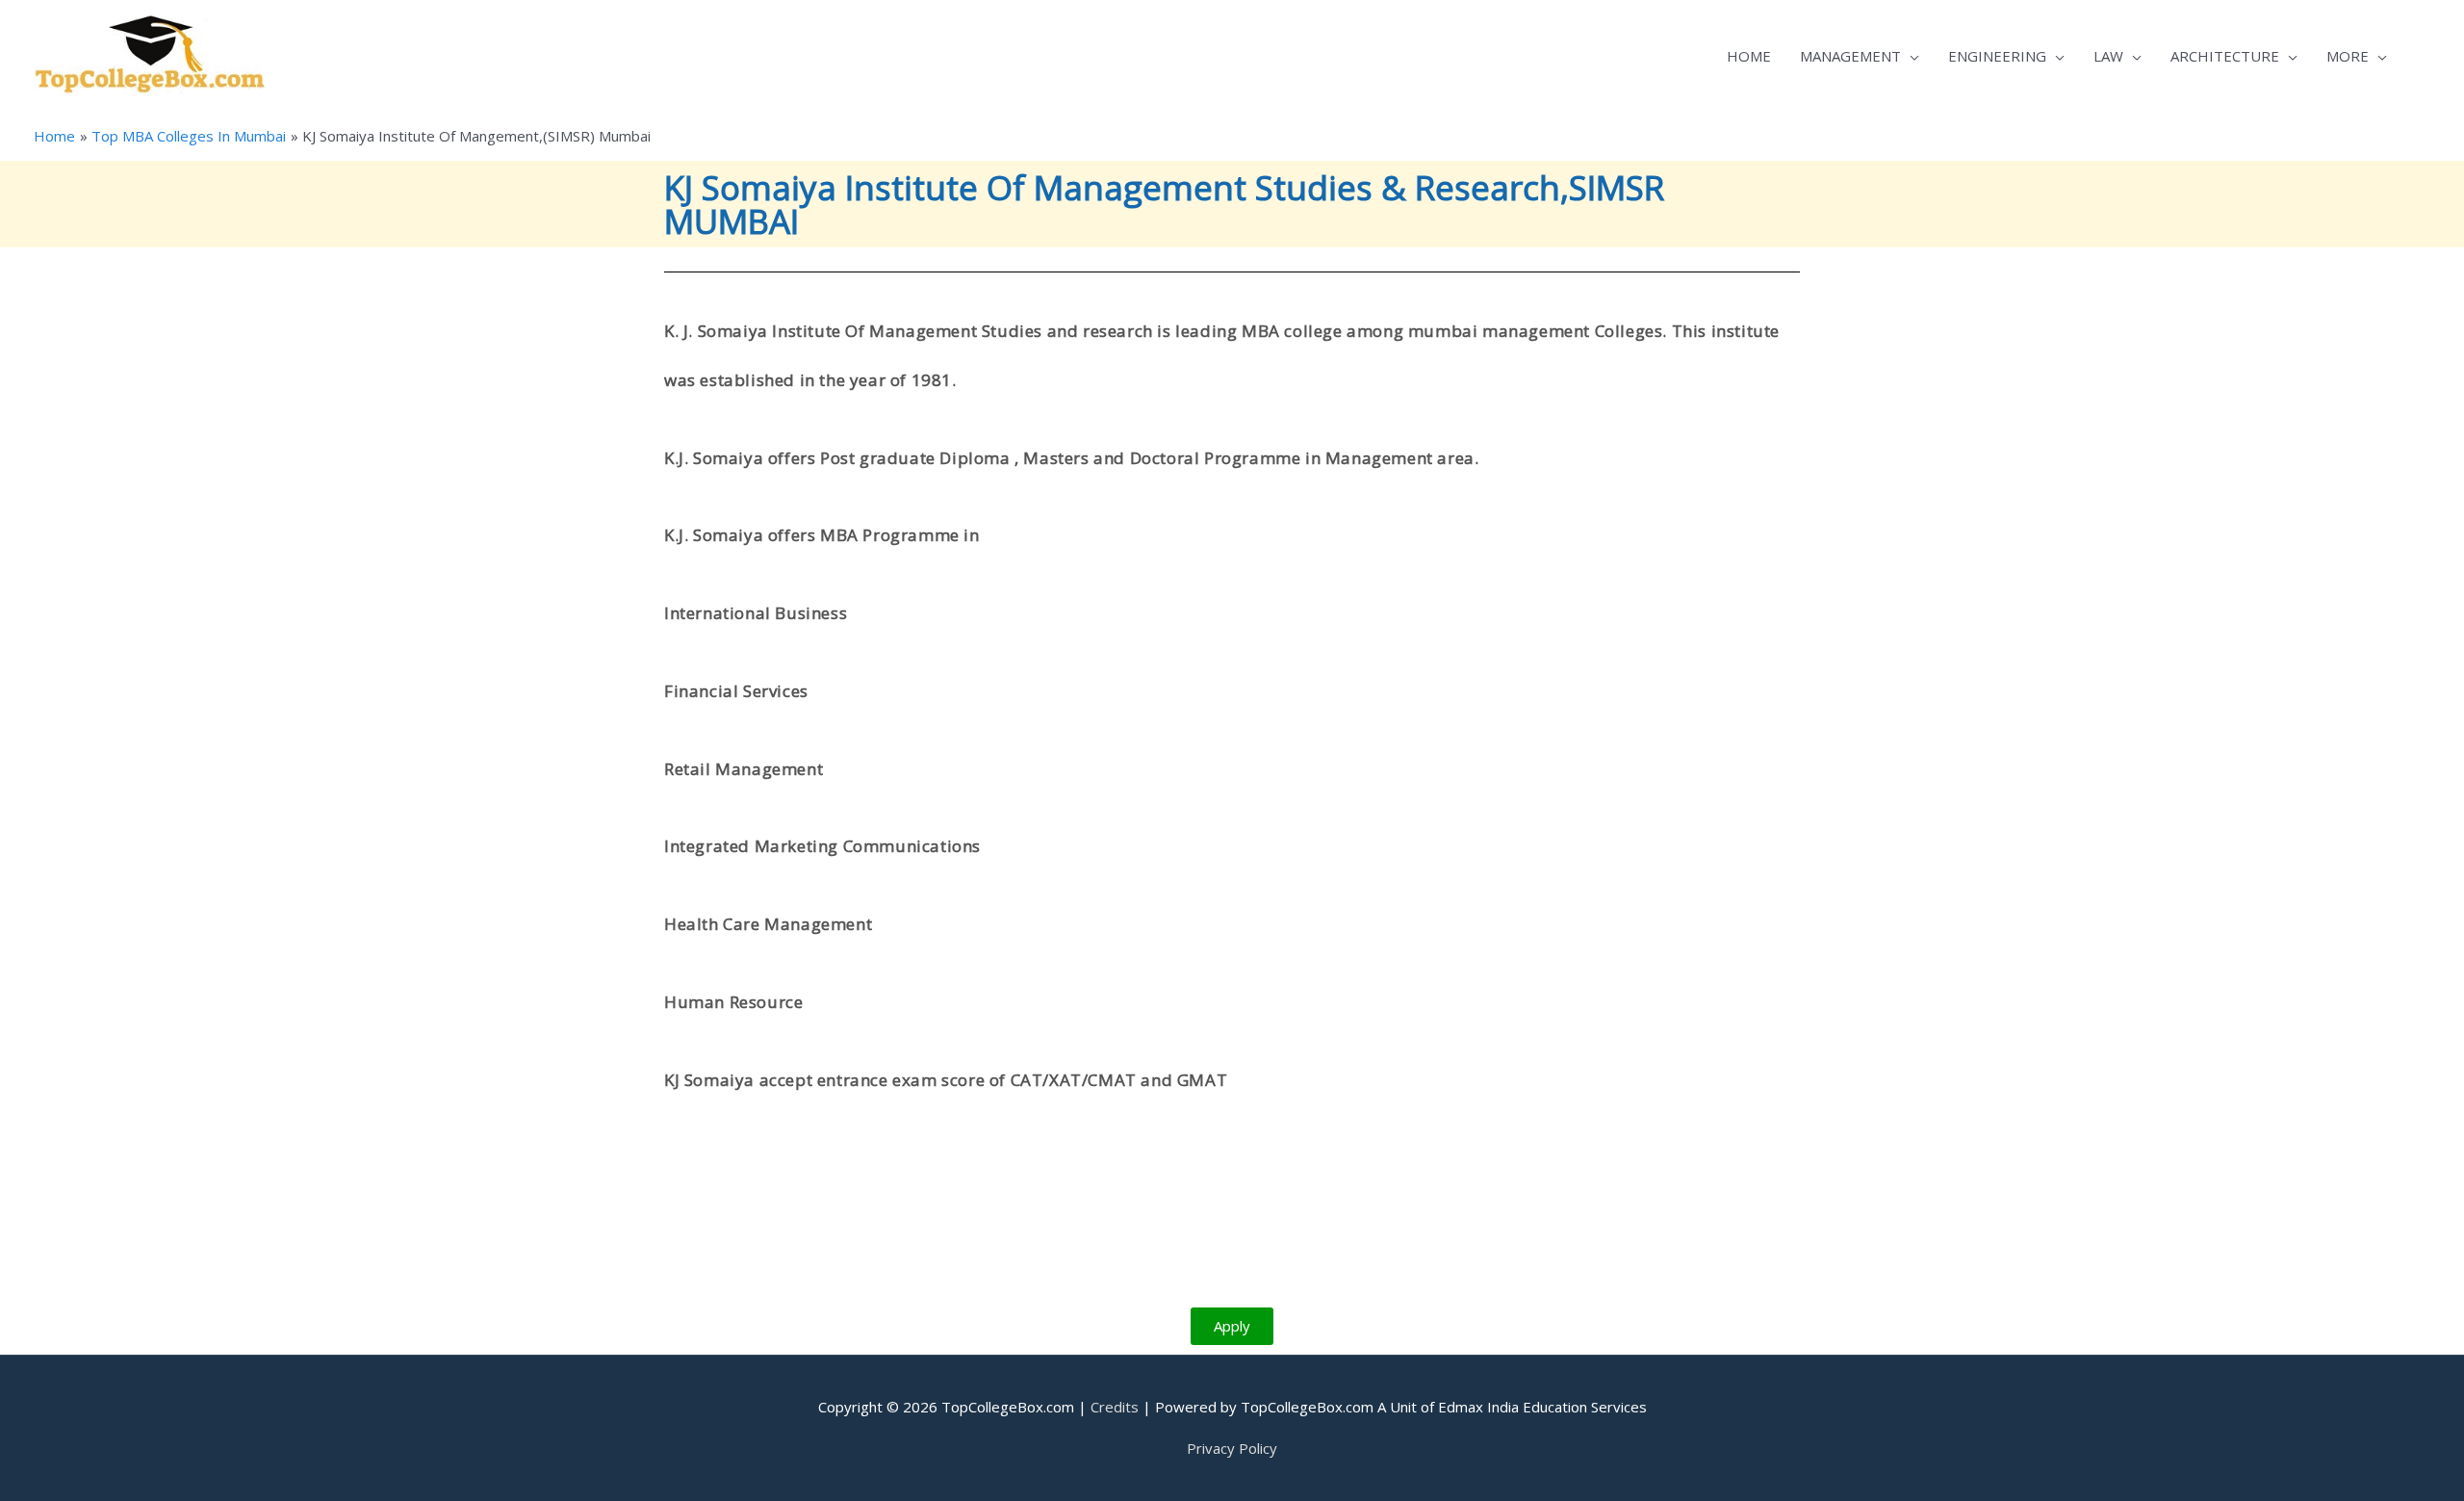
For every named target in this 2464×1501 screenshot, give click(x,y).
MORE (2348, 56)
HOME (1749, 56)
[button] (1232, 1326)
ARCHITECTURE (2225, 56)
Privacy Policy (1232, 1448)
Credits (1115, 1407)
